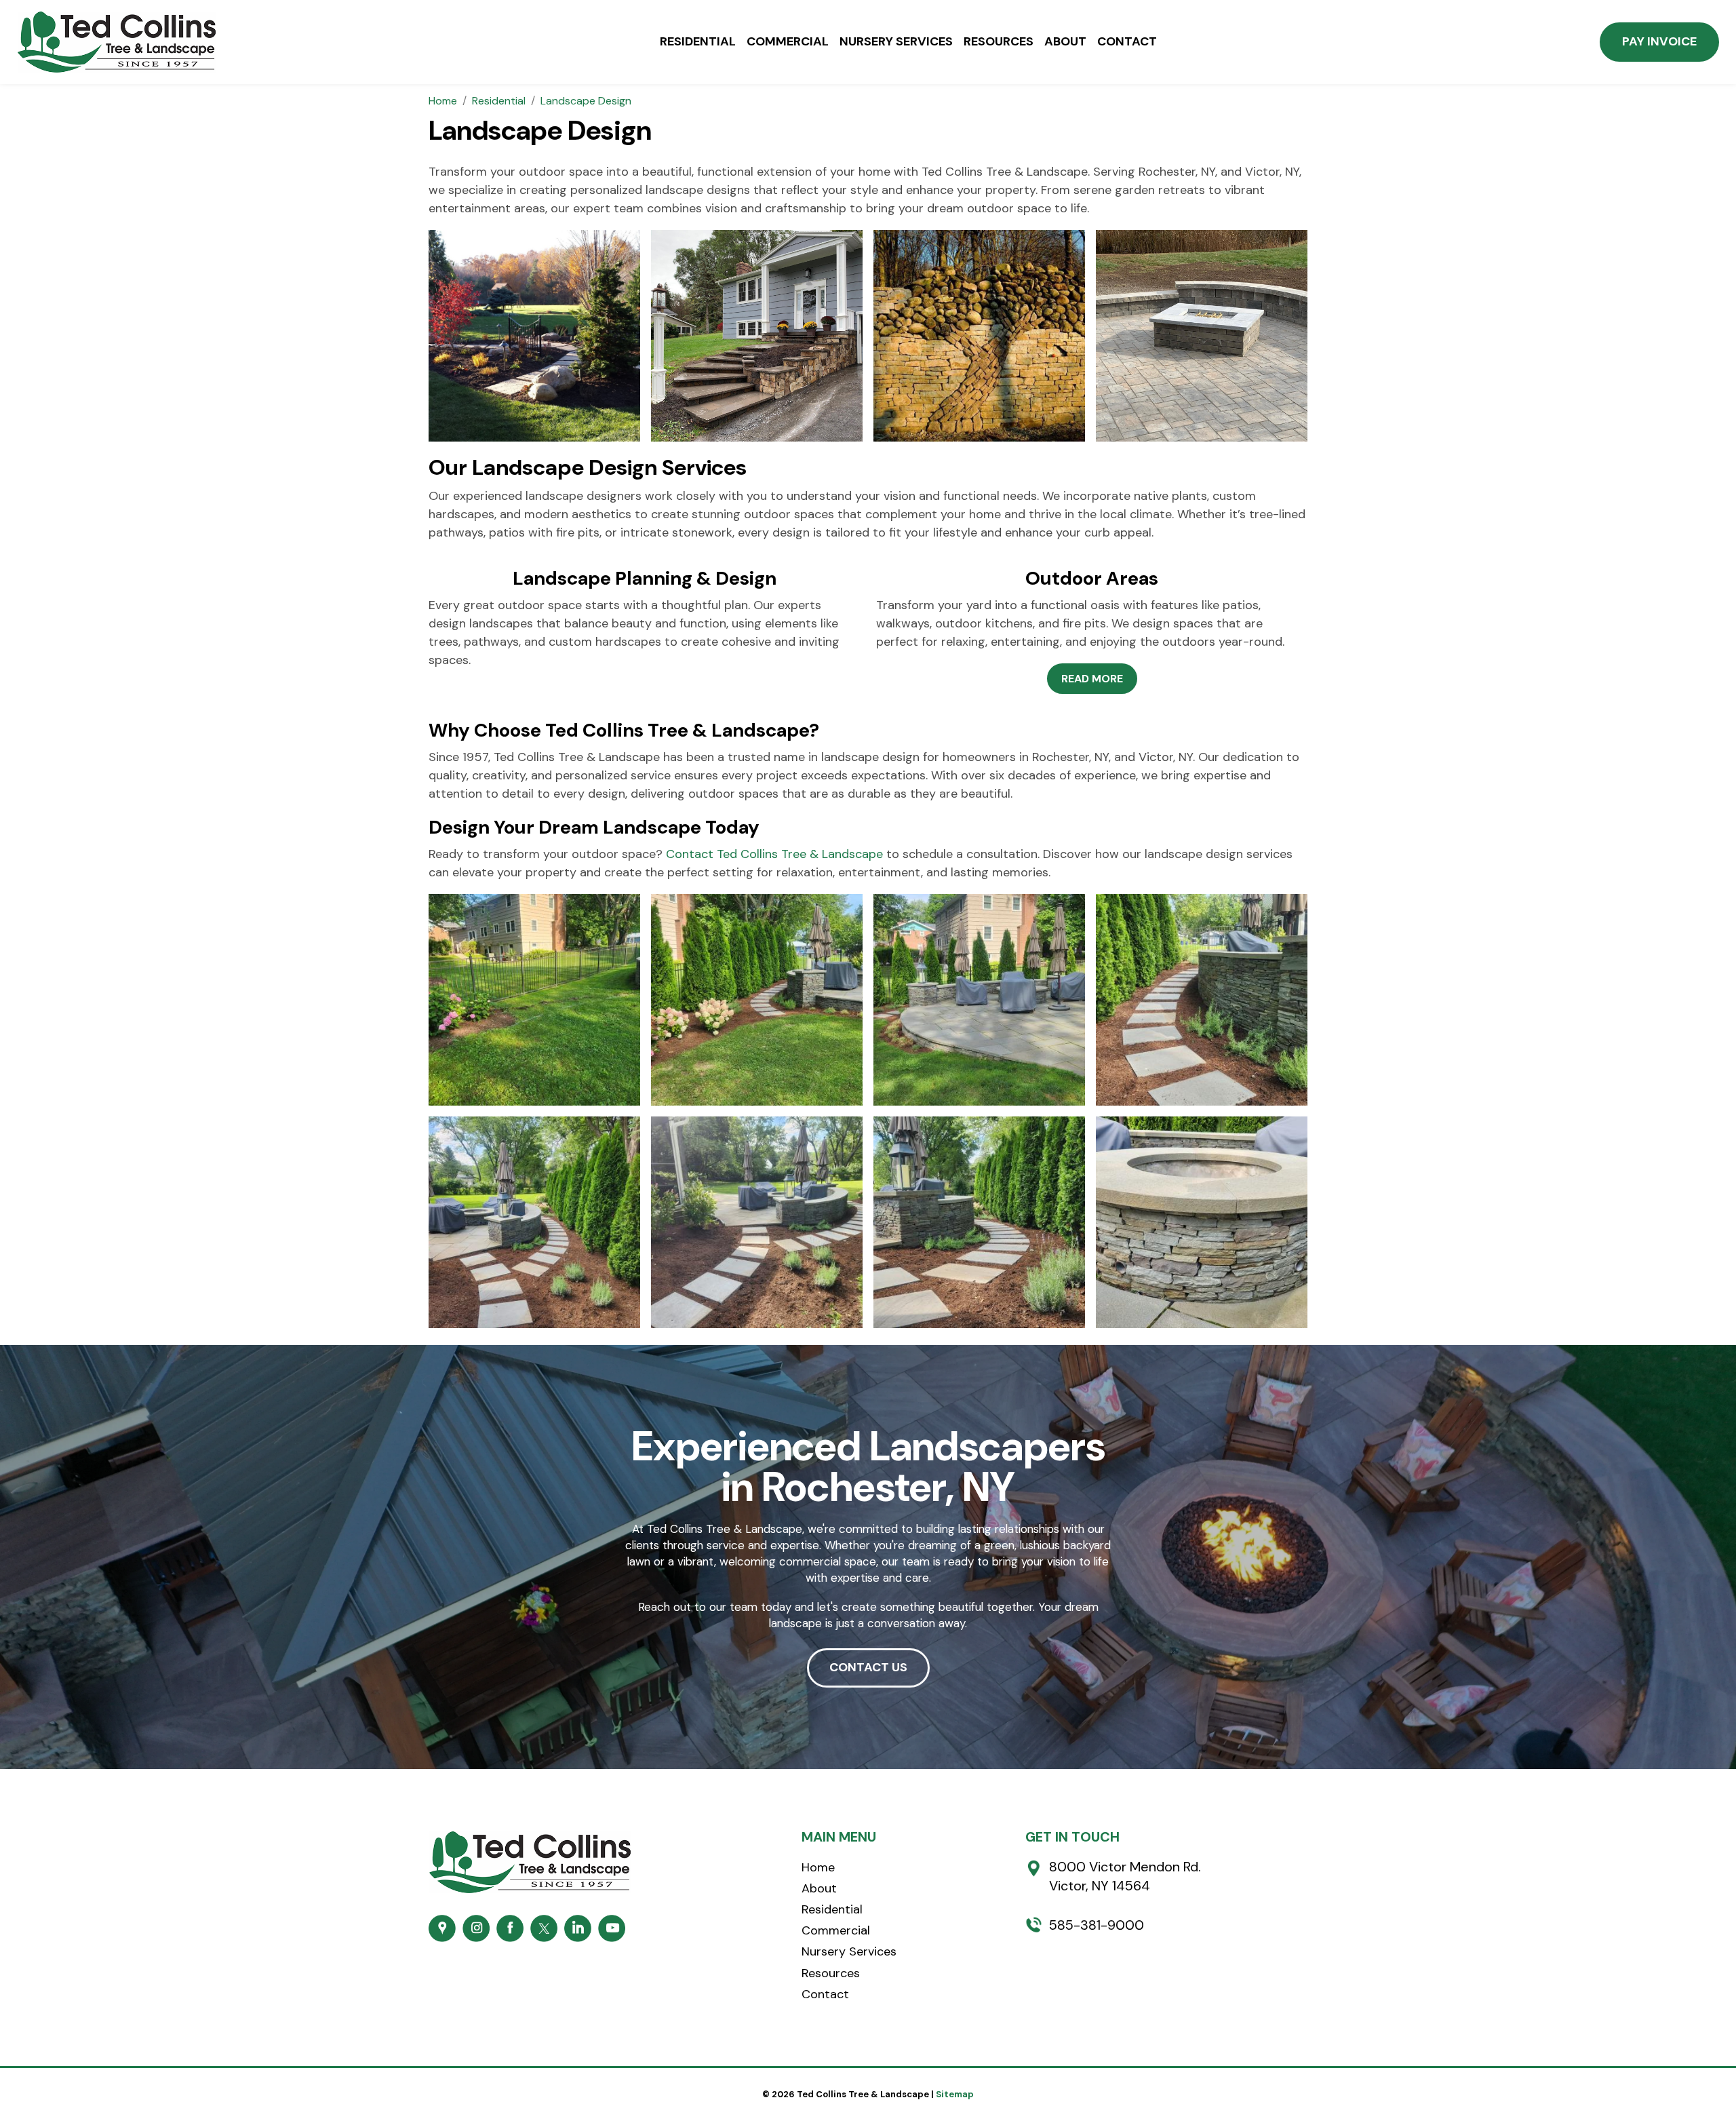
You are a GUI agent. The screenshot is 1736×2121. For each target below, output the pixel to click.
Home (818, 1867)
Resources (999, 42)
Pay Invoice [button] (1659, 41)
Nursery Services (896, 42)
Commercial (788, 42)
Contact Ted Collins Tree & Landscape (774, 854)
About (1065, 42)
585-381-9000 (1097, 1925)
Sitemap (955, 2094)
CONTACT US (868, 1667)
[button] (1092, 679)
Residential (698, 42)
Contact (1127, 42)
